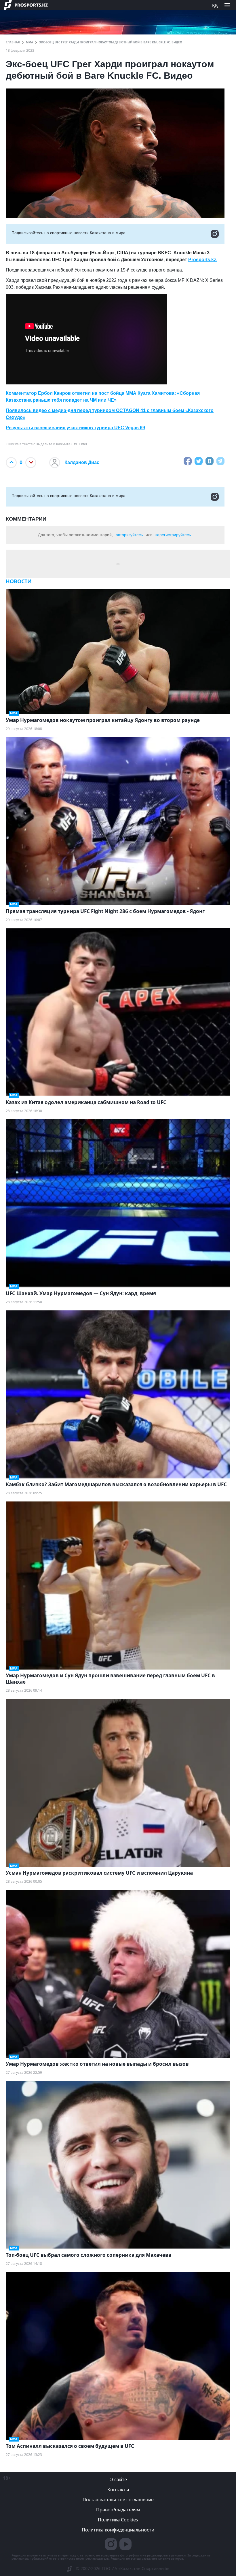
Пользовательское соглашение (118, 2500)
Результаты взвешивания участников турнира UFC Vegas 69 (75, 428)
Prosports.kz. (203, 260)
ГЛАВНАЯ (13, 42)
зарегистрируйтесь (173, 535)
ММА (29, 42)
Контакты (118, 2490)
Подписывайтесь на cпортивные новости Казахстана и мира (68, 233)
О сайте (118, 2479)
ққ (215, 5)
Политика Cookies (118, 2520)
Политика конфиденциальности (118, 2530)
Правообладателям (118, 2510)
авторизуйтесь (129, 535)
